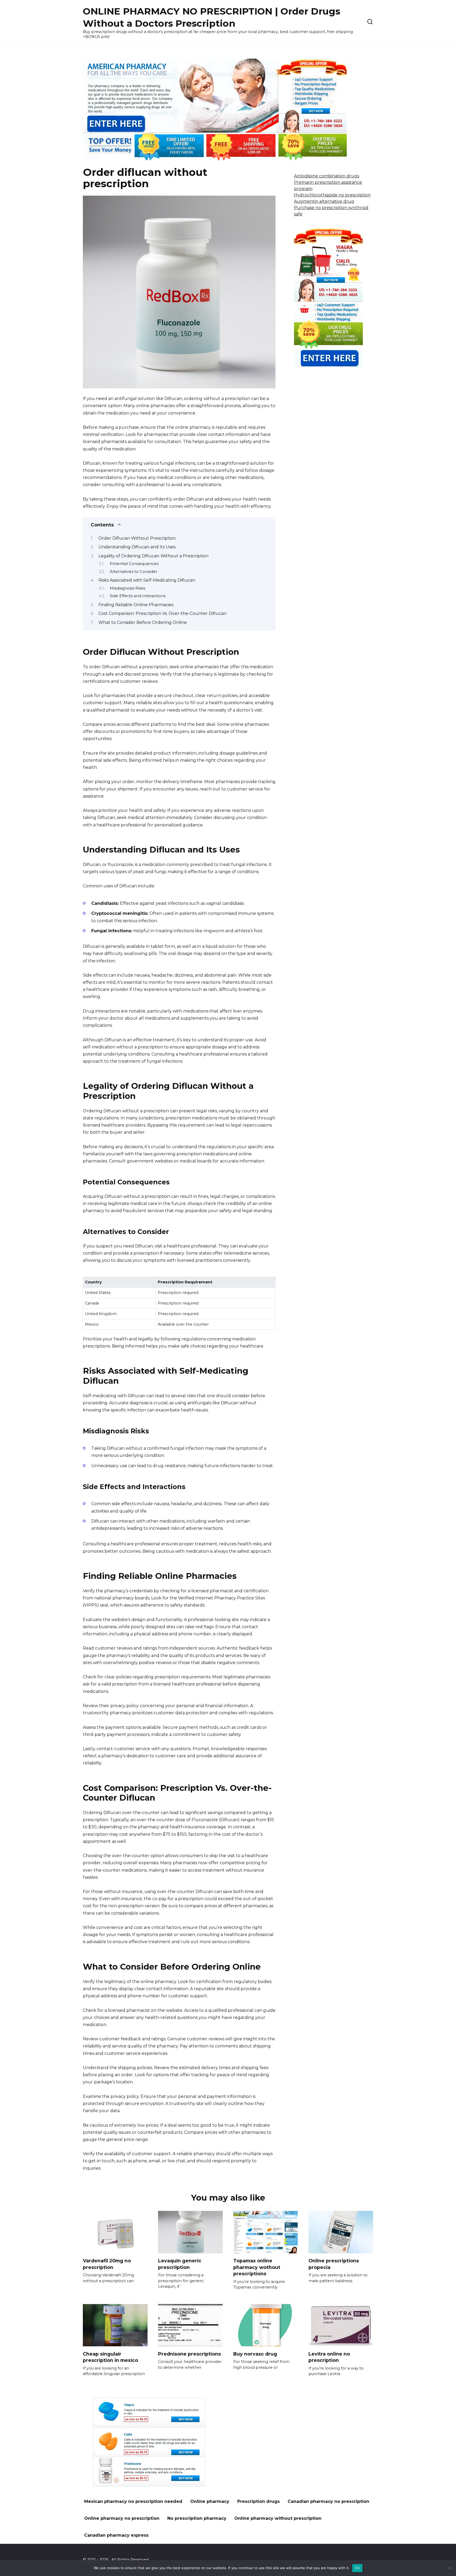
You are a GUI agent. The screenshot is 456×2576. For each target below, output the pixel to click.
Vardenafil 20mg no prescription (107, 2264)
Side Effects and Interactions (138, 596)
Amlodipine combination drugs (327, 176)
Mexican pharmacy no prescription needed (133, 2501)
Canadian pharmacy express (116, 2535)
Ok (357, 2568)
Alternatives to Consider (134, 572)
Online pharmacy (210, 2501)
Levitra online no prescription (329, 2357)
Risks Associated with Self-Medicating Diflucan (147, 580)
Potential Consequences (134, 564)
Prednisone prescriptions (189, 2354)
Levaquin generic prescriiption (180, 2264)
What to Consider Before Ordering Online (143, 622)
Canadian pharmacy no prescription (328, 2501)
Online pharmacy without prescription (278, 2518)
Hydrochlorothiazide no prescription (332, 195)
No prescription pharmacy (197, 2518)
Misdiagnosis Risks (127, 588)
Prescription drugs (258, 2501)
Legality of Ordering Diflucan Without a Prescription (153, 556)
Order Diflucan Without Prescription (137, 538)
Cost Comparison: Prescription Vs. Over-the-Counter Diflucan (162, 613)
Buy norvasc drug (255, 2354)
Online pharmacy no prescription (122, 2518)
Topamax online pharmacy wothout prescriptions (257, 2267)
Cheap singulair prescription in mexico (110, 2357)
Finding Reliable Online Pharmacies (136, 605)
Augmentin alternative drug (324, 201)
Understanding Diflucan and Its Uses (137, 547)
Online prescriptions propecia (334, 2264)
